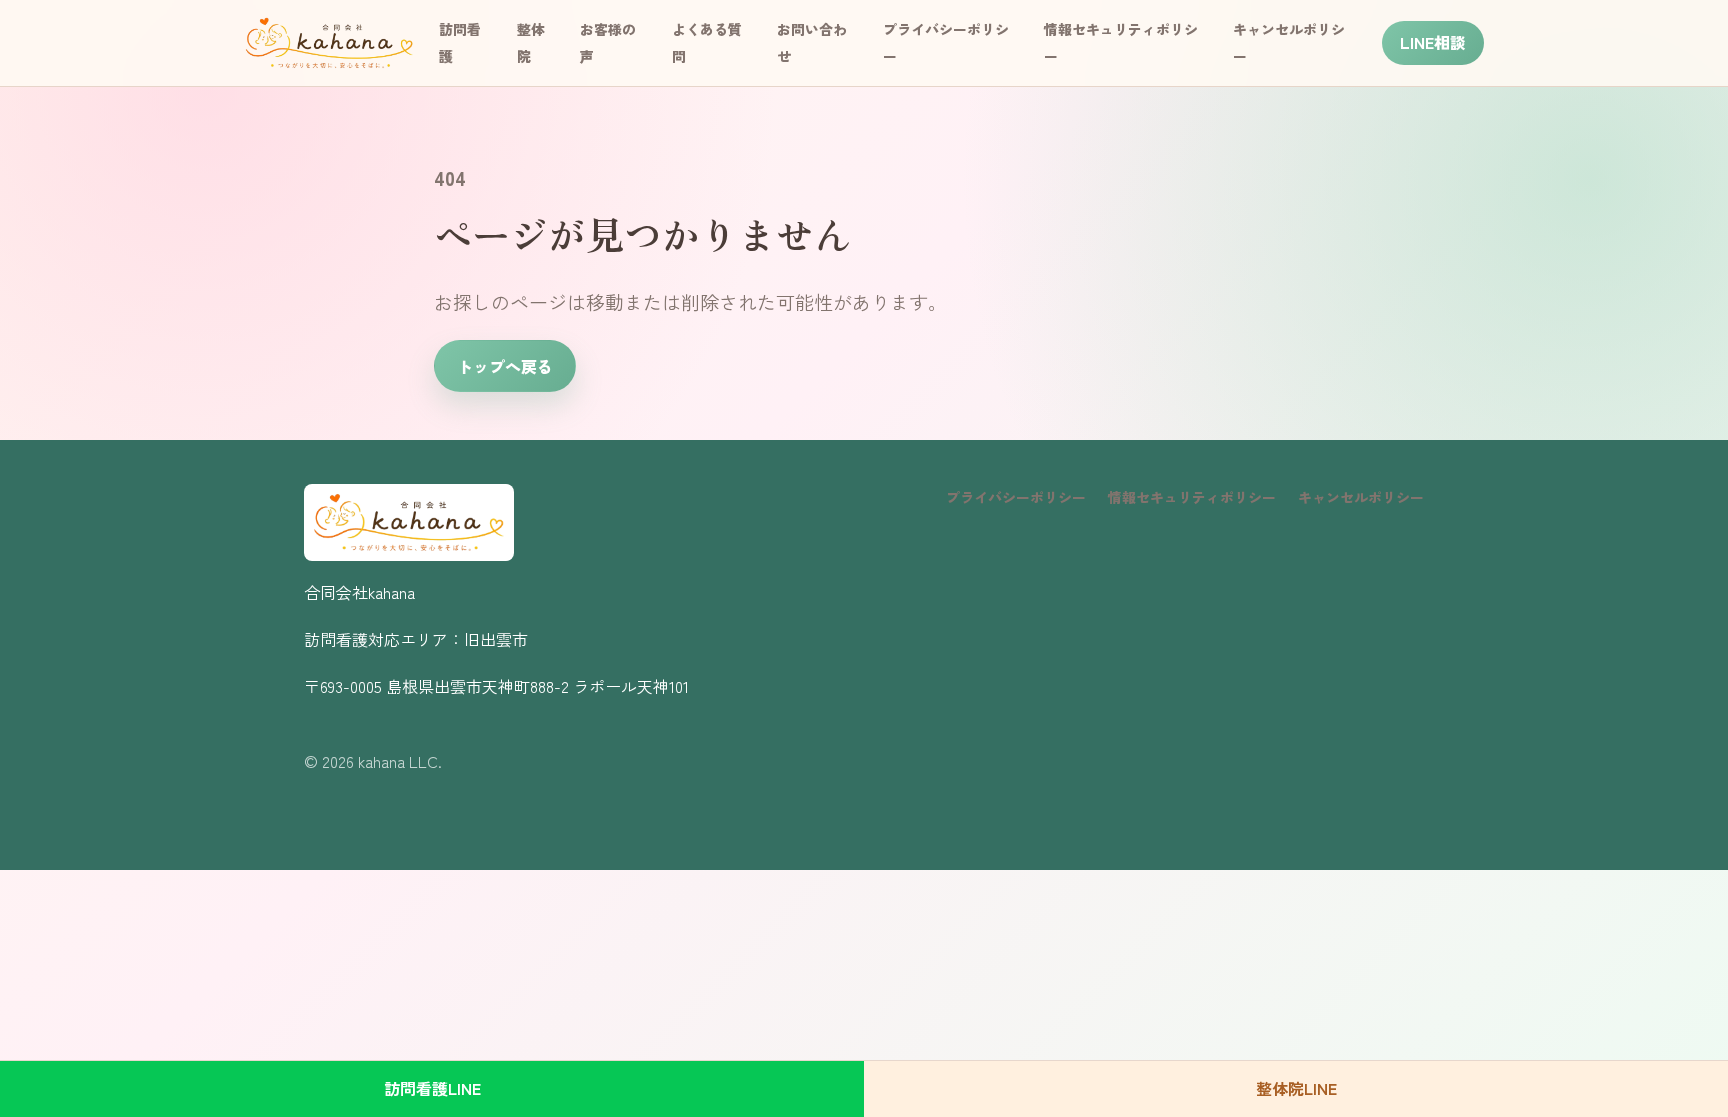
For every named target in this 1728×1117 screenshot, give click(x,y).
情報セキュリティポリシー (1192, 497)
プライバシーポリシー (1016, 497)
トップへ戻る (505, 366)
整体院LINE (1296, 1088)
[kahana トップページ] (329, 43)
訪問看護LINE (432, 1088)
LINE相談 (1433, 42)
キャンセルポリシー (1361, 497)
